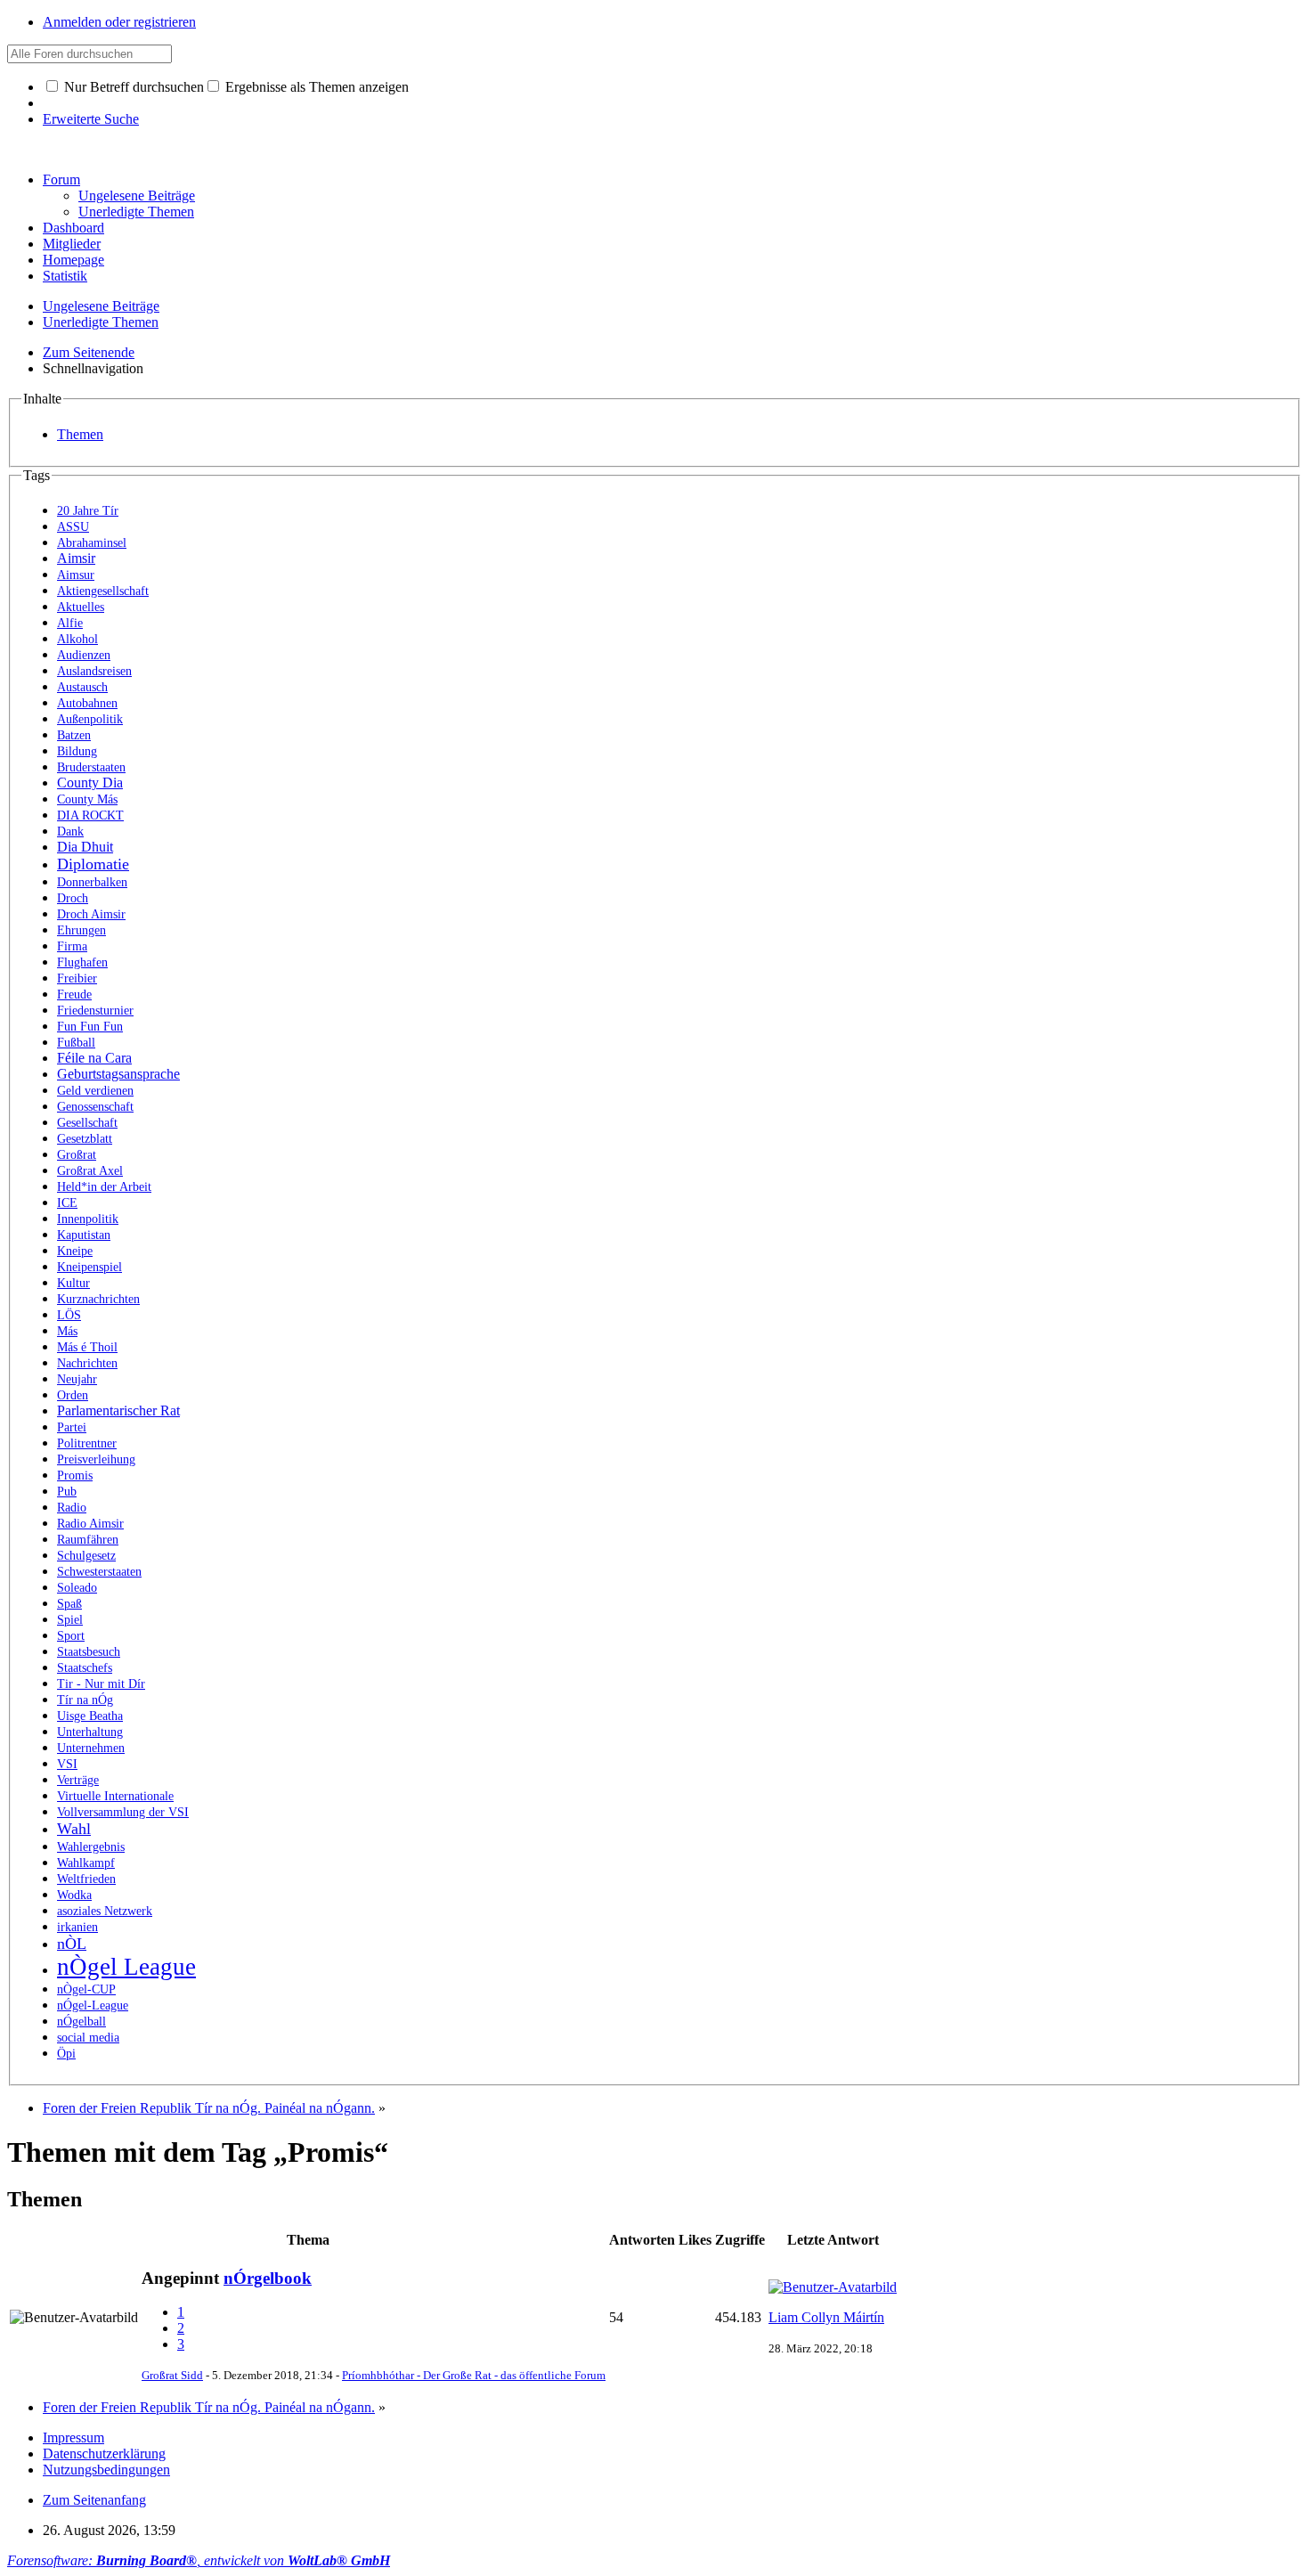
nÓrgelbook (268, 2278)
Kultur (73, 1283)
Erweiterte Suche (91, 119)
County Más (87, 799)
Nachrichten (87, 1363)
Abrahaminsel (92, 543)
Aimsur (76, 575)
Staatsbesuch (89, 1652)
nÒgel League (126, 1967)
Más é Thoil (87, 1347)
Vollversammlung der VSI (123, 1812)
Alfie (70, 623)
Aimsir (76, 558)
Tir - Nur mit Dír (101, 1684)
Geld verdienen (95, 1091)
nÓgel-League (93, 2005)
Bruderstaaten (91, 767)
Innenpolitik (88, 1219)
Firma (72, 946)
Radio (72, 1508)
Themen (80, 434)
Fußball (76, 1043)
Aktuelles (81, 607)
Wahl (74, 1829)
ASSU (73, 527)
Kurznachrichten (98, 1299)
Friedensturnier (95, 1011)
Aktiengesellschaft (103, 591)
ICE (67, 1203)
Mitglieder (72, 244)
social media (88, 2038)
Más (67, 1331)
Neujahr (77, 1379)
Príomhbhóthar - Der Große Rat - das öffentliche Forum (474, 2375)
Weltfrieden (86, 1879)
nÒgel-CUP (86, 1989)
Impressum (73, 2437)
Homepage (73, 260)
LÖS (69, 1315)
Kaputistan (84, 1235)
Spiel (70, 1620)
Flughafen (82, 962)
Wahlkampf (86, 1863)
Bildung (77, 751)
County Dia (90, 783)
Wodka (74, 1895)
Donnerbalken (92, 882)
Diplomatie (93, 864)
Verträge (78, 1780)
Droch (73, 898)
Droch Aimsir (91, 914)
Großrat (77, 1155)
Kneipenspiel (89, 1267)
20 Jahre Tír (88, 511)
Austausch (82, 687)
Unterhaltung (90, 1732)
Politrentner (87, 1443)
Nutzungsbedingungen (106, 2470)
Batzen (74, 735)
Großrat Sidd (172, 2375)
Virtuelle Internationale (115, 1796)
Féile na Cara (94, 1058)
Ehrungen (81, 930)
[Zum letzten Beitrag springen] (833, 2287)
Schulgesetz (86, 1556)
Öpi (66, 2054)
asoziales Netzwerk (105, 1911)
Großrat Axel (90, 1171)
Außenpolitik (90, 719)
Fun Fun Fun (90, 1027)
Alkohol (77, 639)
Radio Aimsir (90, 1524)
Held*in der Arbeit (104, 1187)
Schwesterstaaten (99, 1572)
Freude (74, 995)
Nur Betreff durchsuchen (132, 87)
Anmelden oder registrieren (119, 22)
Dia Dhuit (85, 847)
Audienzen (84, 655)
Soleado (77, 1588)
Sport (71, 1636)
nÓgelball (81, 2022)
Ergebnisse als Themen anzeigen (315, 87)
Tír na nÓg (85, 1700)
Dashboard (73, 228)
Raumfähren (88, 1540)
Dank (70, 831)
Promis (75, 1475)
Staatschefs (85, 1668)
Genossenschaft (95, 1107)
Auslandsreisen (94, 671)
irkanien (77, 1927)
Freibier (77, 978)
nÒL (72, 1944)
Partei (72, 1427)
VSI (67, 1764)
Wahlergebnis (91, 1847)
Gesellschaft (87, 1123)
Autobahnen (87, 703)
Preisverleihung (96, 1459)
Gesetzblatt (85, 1139)
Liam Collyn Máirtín (826, 2317)
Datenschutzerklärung (104, 2454)
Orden (73, 1395)
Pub (67, 1492)
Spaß (69, 1604)
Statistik (65, 276)
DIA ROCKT (90, 815)
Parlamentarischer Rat (118, 1410)
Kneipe (75, 1251)
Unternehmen (91, 1748)
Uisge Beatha (90, 1716)
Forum (61, 179)
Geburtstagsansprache (118, 1074)
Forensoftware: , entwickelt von (199, 2560)
